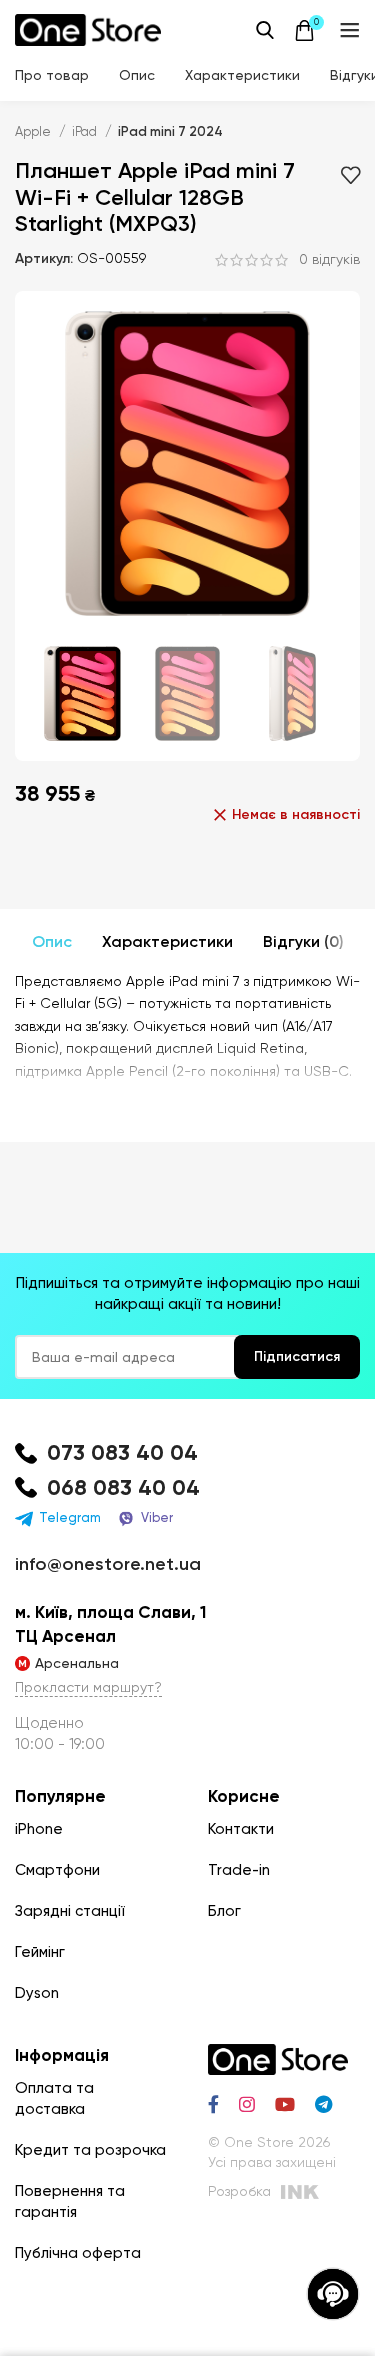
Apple (34, 131)
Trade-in (239, 1870)
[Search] (265, 30)
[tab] (52, 942)
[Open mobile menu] (350, 30)
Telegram (70, 1517)
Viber (157, 1517)
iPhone (39, 1829)
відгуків (329, 260)
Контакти (241, 1829)
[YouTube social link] (285, 2104)
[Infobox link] (187, 1453)
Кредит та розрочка (90, 2150)
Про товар (52, 75)
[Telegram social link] (323, 2104)
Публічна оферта (78, 2253)
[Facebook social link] (213, 2104)
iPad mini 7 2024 (170, 131)
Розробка (239, 2191)
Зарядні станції (70, 1911)
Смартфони (57, 1870)
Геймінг (40, 1952)
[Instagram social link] (247, 2104)
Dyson (37, 1993)
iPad (86, 131)
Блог (224, 1911)
